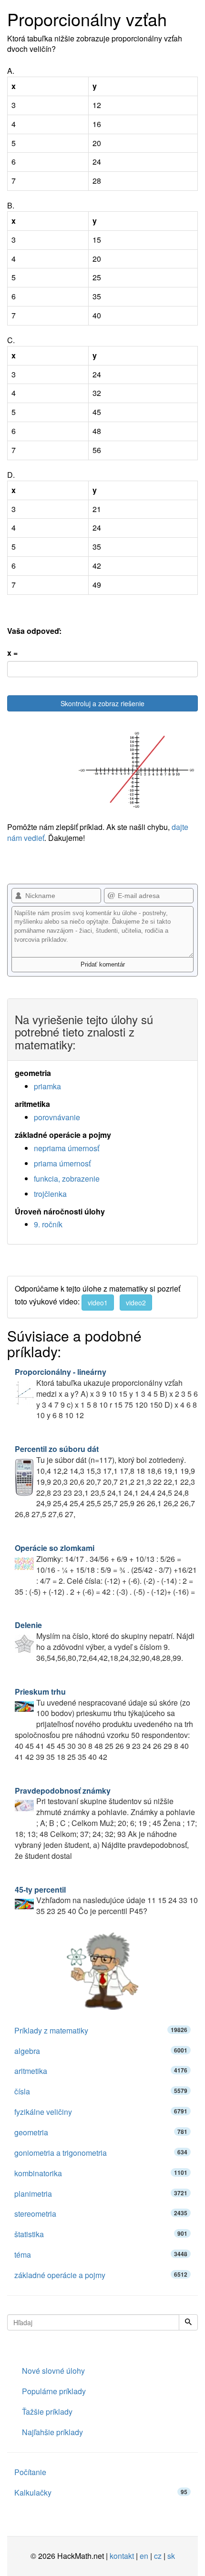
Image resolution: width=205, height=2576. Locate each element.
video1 (98, 1303)
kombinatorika (101, 2173)
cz (158, 2556)
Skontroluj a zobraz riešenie (102, 703)
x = (12, 653)
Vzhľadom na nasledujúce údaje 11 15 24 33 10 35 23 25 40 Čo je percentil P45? (106, 1900)
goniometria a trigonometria (101, 2153)
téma (101, 2255)
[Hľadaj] (188, 2322)
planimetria (101, 2194)
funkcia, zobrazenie (67, 1179)
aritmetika (101, 2071)
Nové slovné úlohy (53, 2371)
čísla (101, 2091)
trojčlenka (50, 1194)
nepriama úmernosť (67, 1148)
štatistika (101, 2234)
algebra (101, 2051)
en (144, 2556)
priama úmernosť (62, 1163)
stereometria (101, 2214)
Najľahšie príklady (52, 2432)
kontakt (122, 2556)
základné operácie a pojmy (101, 2275)
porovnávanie (57, 1117)
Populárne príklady (54, 2391)
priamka (47, 1086)
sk (171, 2556)
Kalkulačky (101, 2492)
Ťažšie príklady (47, 2412)
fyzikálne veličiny (101, 2112)
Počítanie (30, 2472)
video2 (136, 1303)
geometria (101, 2132)
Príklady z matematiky (101, 2030)
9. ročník (48, 1224)
